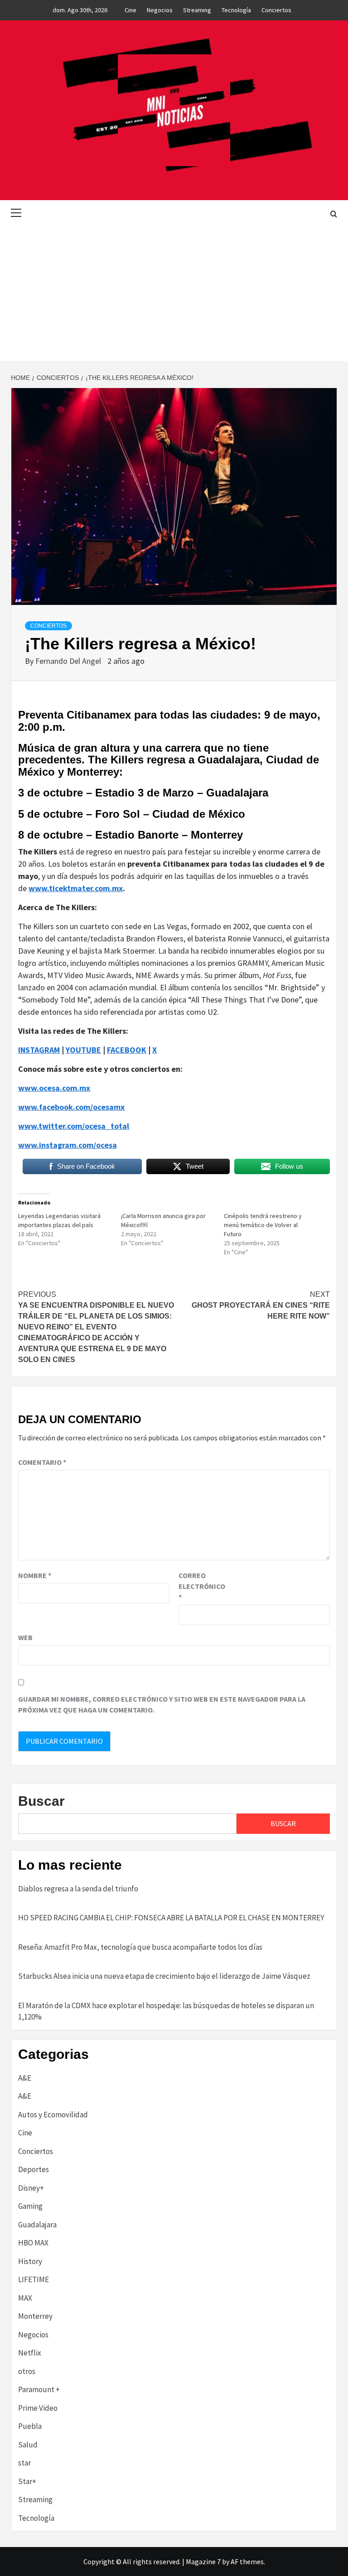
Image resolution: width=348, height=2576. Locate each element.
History (30, 2261)
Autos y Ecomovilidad (53, 2115)
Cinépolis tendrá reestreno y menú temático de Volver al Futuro (263, 1225)
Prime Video (38, 2408)
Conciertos (276, 10)
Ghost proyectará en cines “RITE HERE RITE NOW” (261, 1305)
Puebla (30, 2426)
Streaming (197, 10)
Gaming (30, 2206)
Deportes (34, 2169)
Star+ (27, 2481)
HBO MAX (33, 2243)
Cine (130, 10)
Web (25, 1637)
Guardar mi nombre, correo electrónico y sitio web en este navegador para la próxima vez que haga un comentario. (162, 1704)
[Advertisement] (174, 293)
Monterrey (35, 2316)
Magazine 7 (203, 2562)
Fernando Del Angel (69, 661)
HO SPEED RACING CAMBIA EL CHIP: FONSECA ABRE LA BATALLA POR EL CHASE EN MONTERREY (171, 1918)
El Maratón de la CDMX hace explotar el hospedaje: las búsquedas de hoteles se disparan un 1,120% (166, 2011)
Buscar (41, 1801)
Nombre (35, 1575)
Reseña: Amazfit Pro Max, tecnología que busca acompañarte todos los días (140, 1947)
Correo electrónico (201, 1586)
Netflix (30, 2353)
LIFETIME (34, 2279)
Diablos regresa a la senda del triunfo (78, 1889)
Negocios (160, 10)
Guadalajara (37, 2225)
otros (27, 2371)
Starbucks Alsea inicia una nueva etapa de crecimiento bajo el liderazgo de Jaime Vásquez (164, 1976)
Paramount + (39, 2389)
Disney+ (31, 2188)
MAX (25, 2298)
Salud (28, 2445)
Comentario (42, 1462)
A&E (25, 2078)
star (24, 2463)
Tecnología (236, 10)
